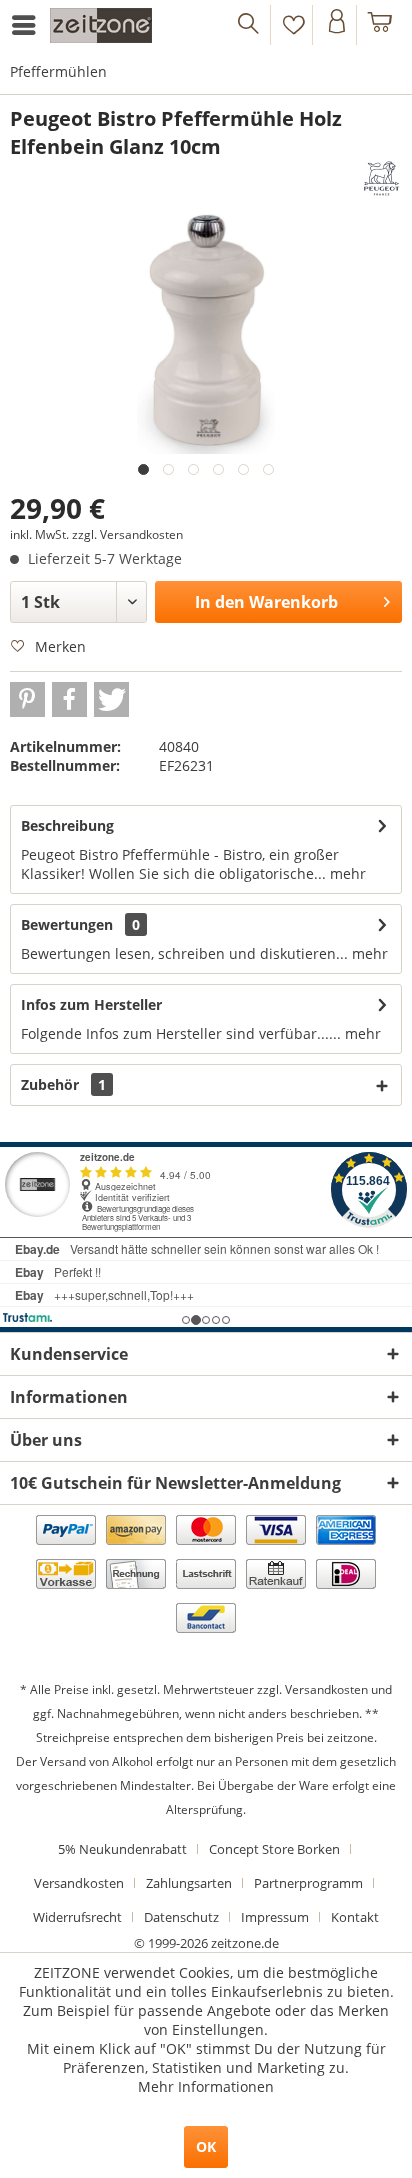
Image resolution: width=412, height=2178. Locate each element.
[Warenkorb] (380, 25)
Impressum (275, 1917)
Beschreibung (67, 825)
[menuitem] (27, 25)
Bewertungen (67, 924)
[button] (27, 699)
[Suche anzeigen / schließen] (249, 25)
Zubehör (63, 1084)
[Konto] (336, 25)
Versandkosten (326, 1689)
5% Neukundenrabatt (122, 1849)
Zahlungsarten (189, 1883)
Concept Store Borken (274, 1849)
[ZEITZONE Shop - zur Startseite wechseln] (101, 25)
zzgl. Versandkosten (127, 534)
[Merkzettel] (293, 25)
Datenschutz (181, 1917)
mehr (346, 873)
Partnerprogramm (308, 1883)
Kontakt (355, 1917)
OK (206, 2146)
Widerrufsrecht (77, 1917)
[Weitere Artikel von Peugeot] (381, 178)
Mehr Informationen (206, 2086)
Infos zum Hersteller (91, 1004)
